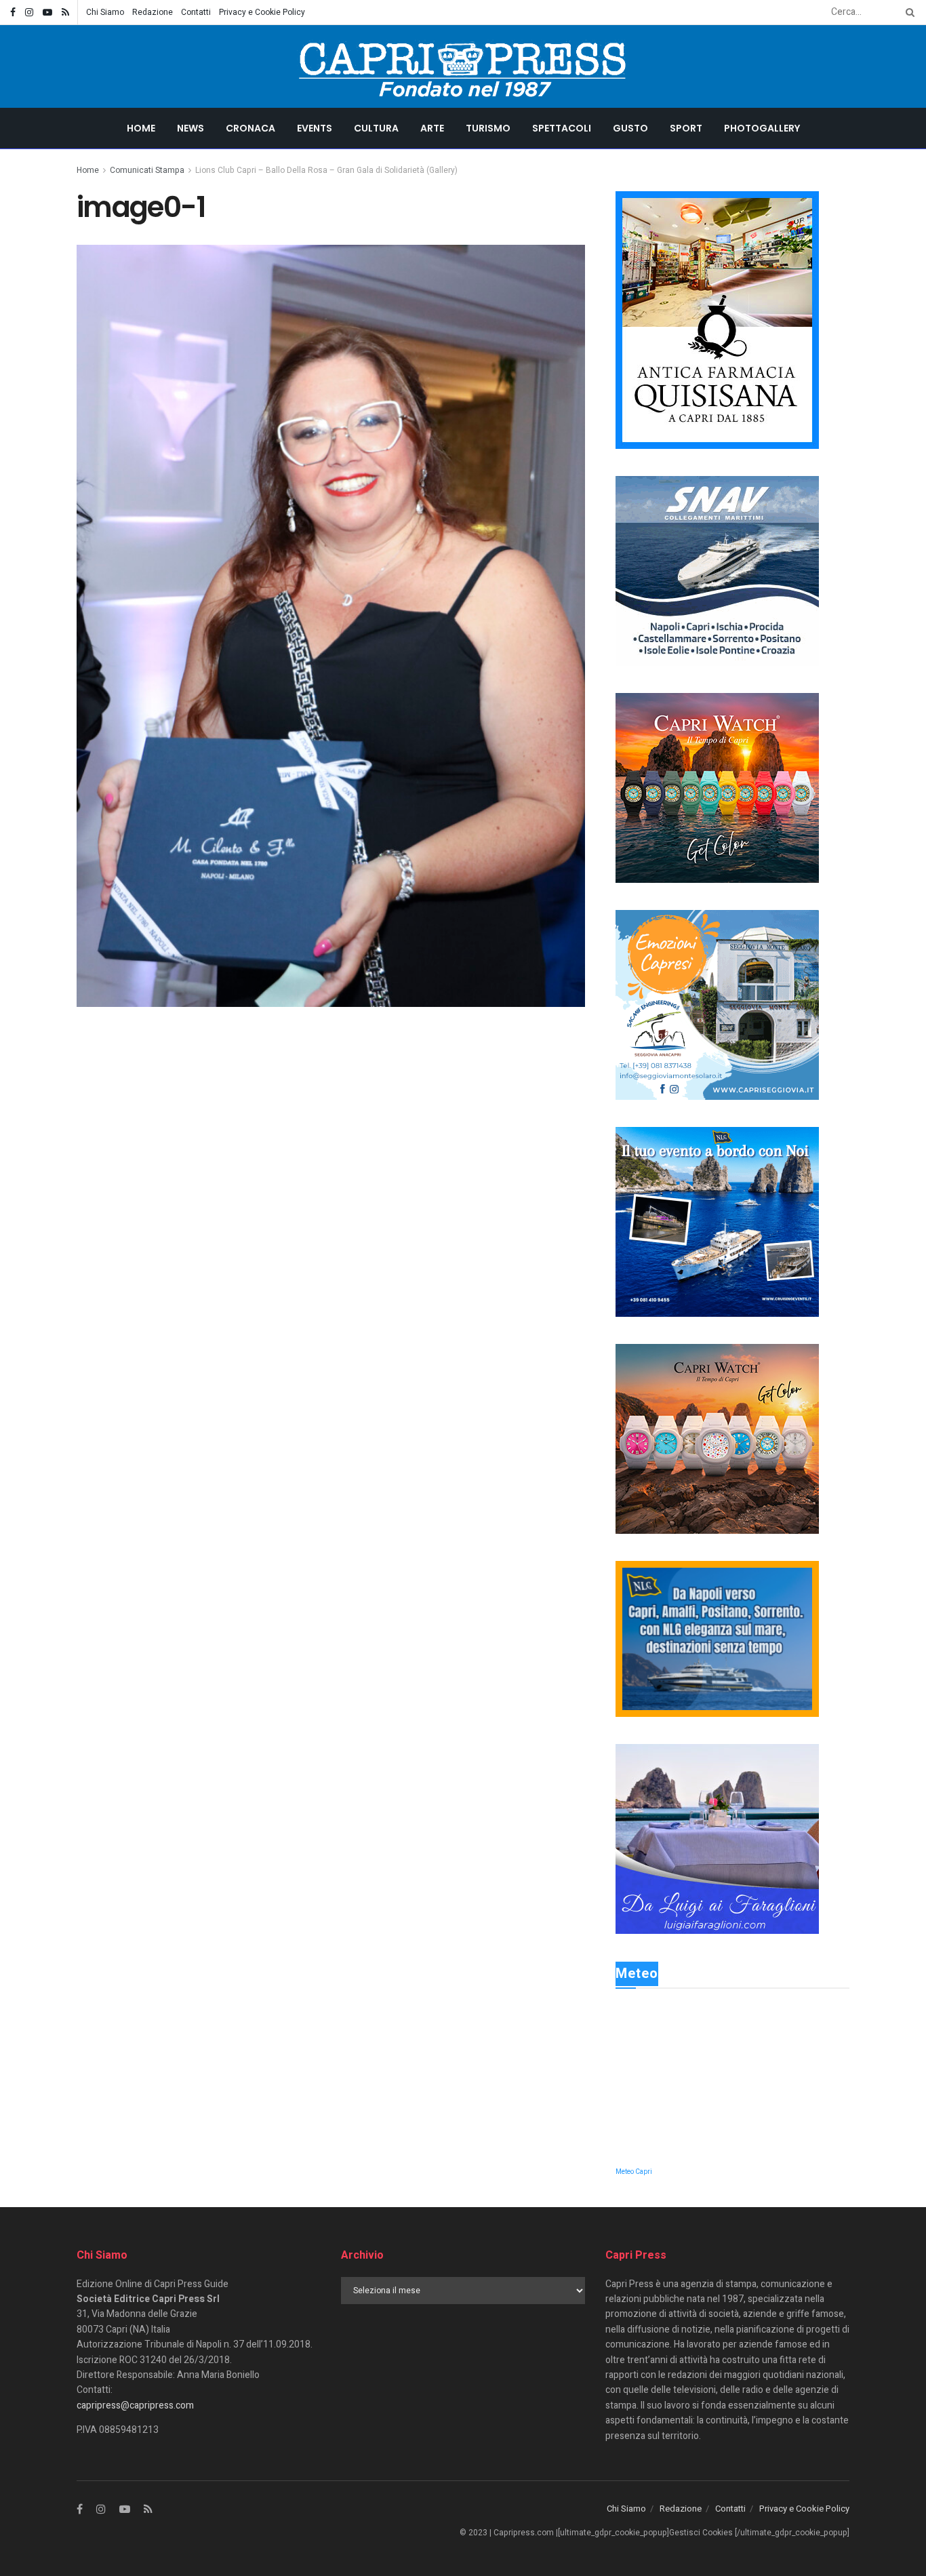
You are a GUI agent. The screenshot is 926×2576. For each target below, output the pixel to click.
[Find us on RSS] (65, 13)
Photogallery (762, 128)
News (190, 128)
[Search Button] (908, 12)
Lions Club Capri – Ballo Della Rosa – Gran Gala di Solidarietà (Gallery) (326, 170)
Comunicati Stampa (147, 170)
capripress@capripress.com (135, 2405)
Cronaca (250, 128)
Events (315, 128)
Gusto (630, 128)
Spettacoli (562, 128)
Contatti (196, 12)
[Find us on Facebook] (13, 13)
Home (141, 128)
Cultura (376, 128)
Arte (432, 128)
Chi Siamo (105, 12)
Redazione (153, 12)
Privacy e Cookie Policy (262, 12)
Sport (686, 128)
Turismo (488, 128)
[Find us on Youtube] (47, 13)
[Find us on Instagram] (29, 13)
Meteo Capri (634, 2172)
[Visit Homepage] (463, 66)
